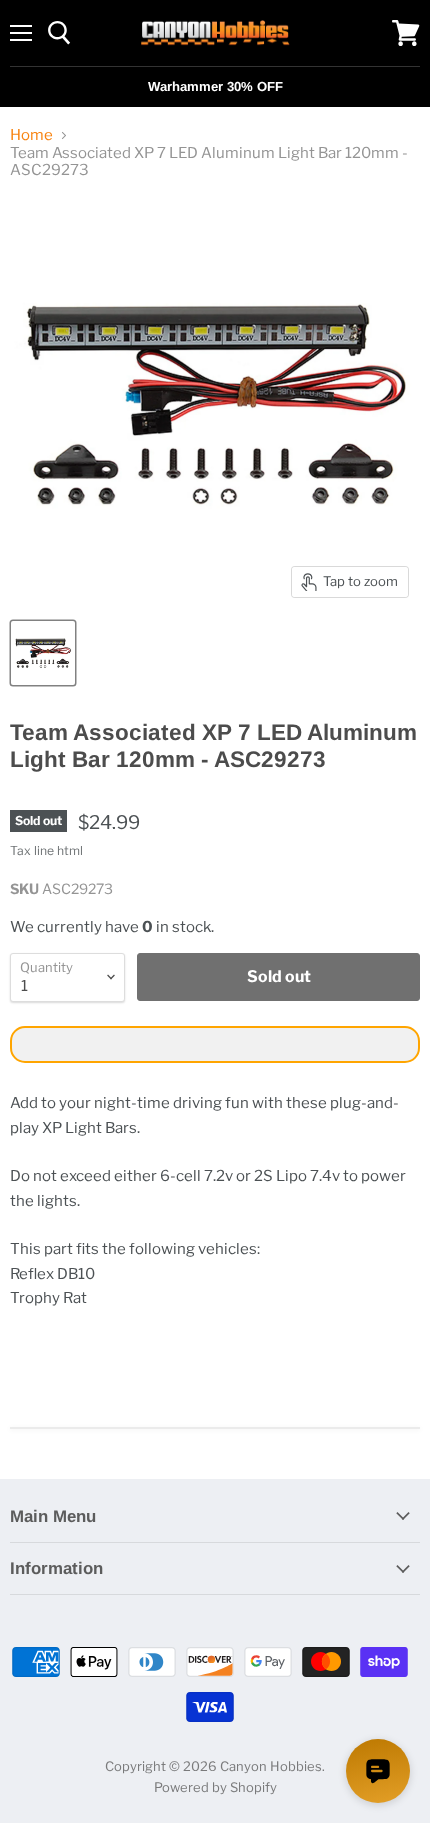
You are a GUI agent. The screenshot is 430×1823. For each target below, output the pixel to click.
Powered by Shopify (215, 1787)
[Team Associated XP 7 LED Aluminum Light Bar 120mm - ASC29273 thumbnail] (43, 653)
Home (31, 135)
